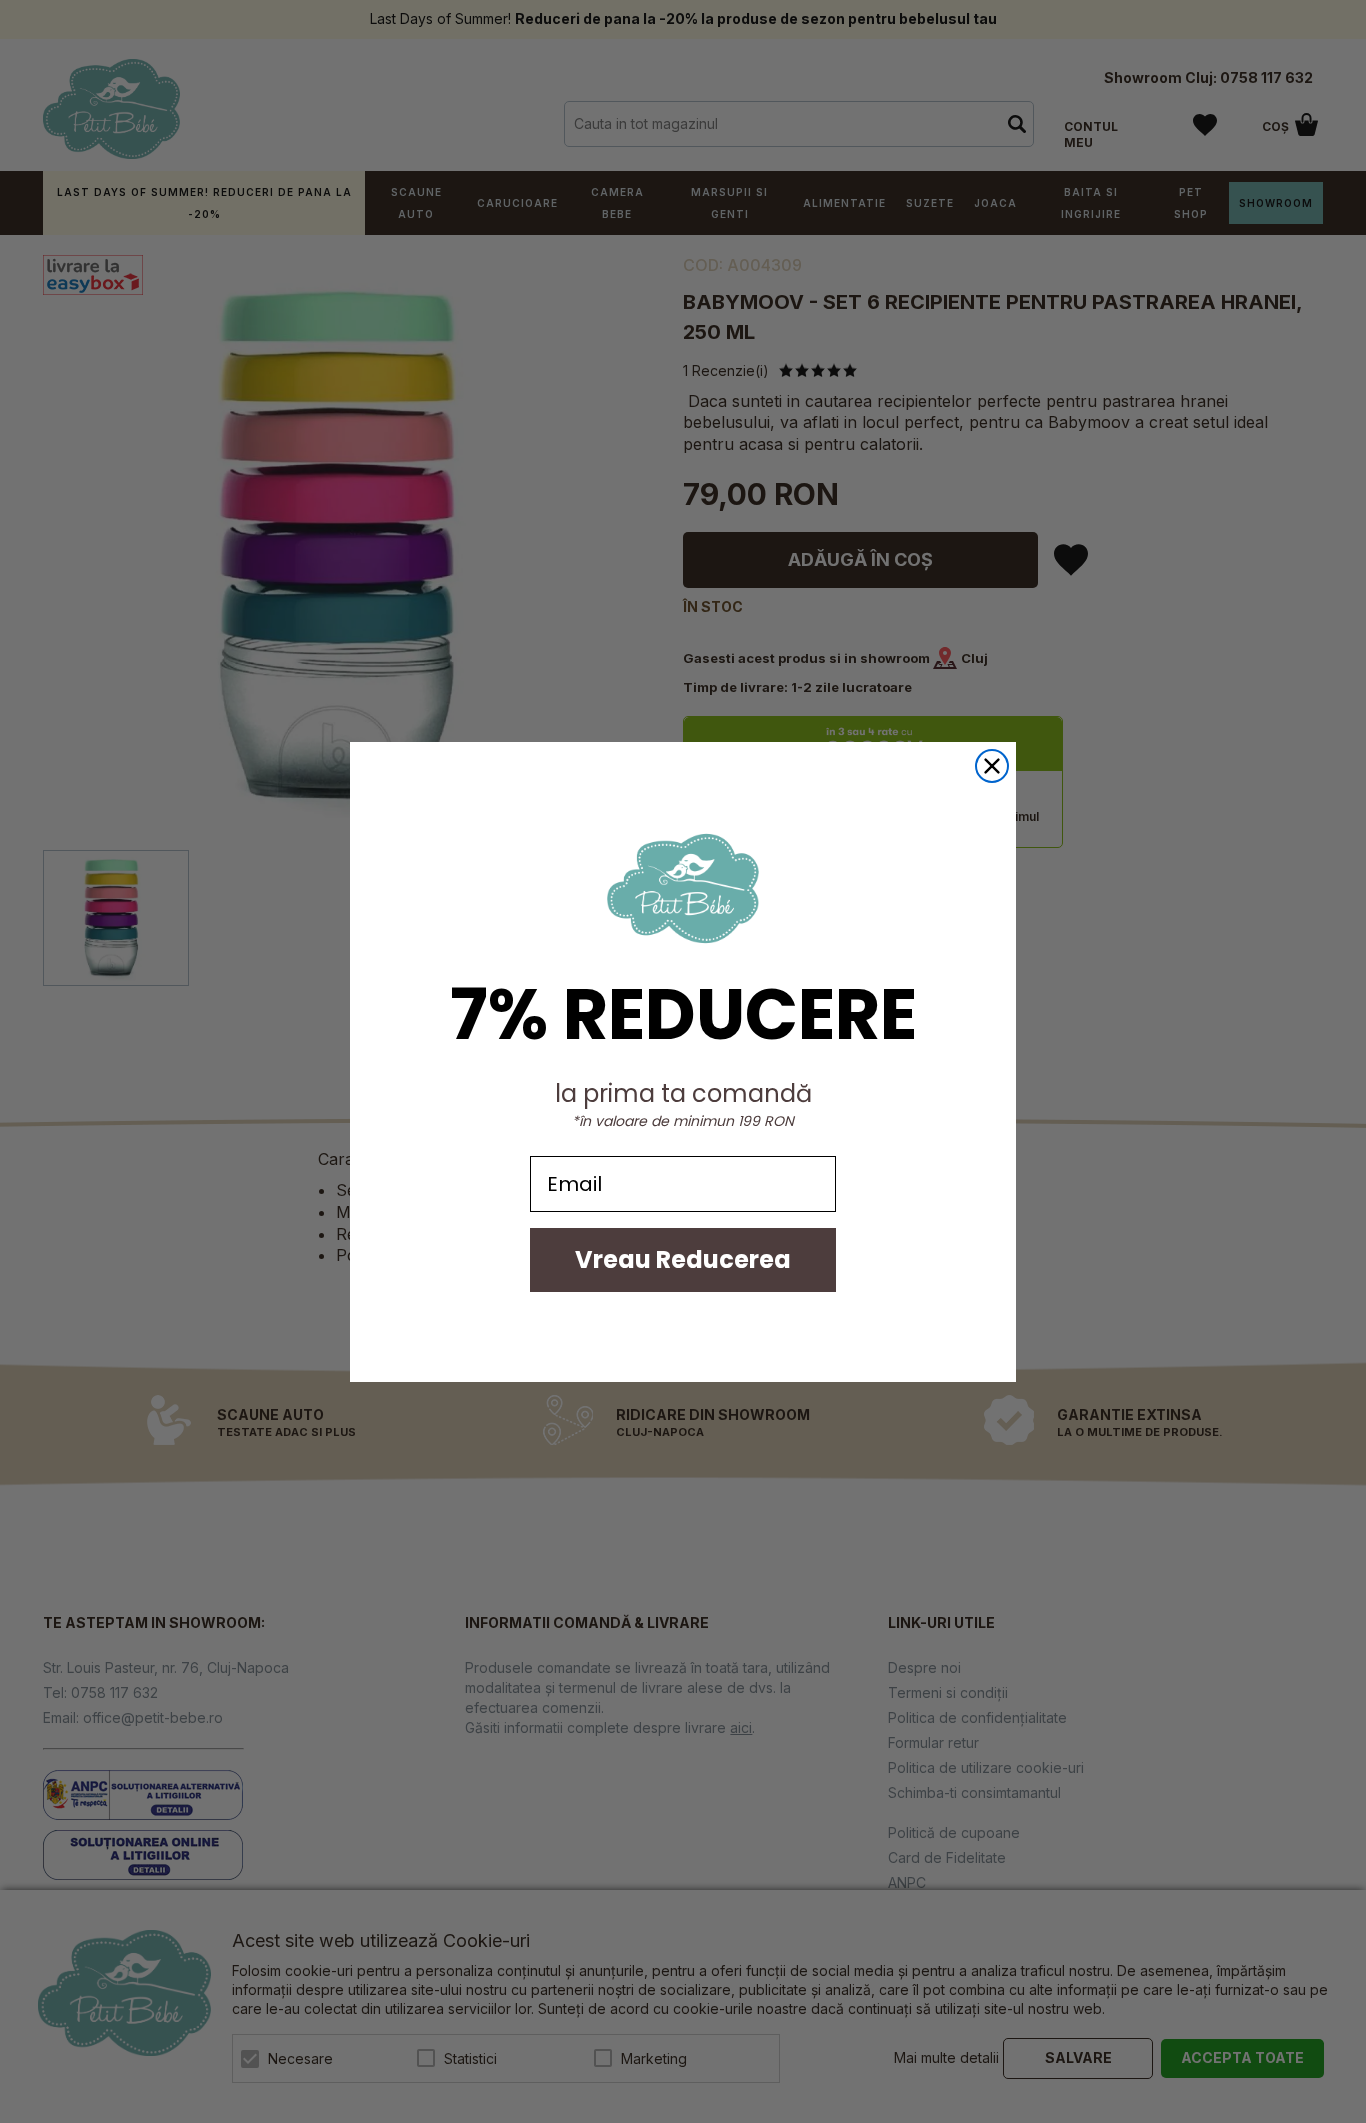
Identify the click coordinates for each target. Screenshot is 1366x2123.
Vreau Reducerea (683, 1259)
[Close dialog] (992, 766)
